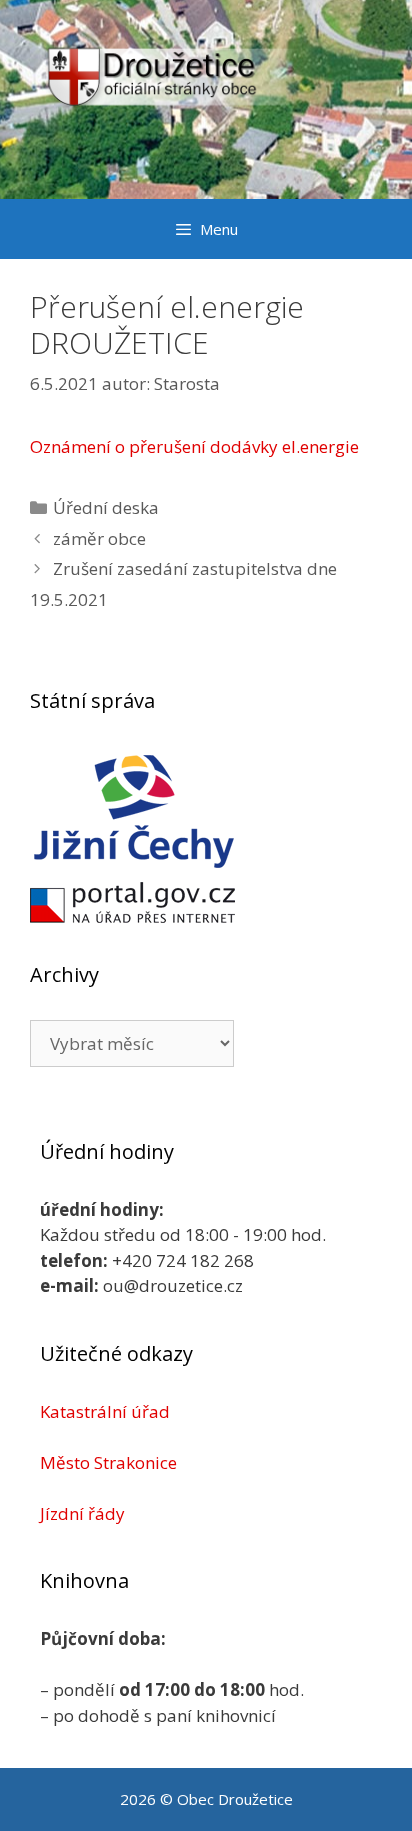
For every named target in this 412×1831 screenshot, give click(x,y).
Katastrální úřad (105, 1411)
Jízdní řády (82, 1513)
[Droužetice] (206, 97)
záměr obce (99, 538)
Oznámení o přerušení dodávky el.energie (194, 446)
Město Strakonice (108, 1462)
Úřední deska (106, 507)
